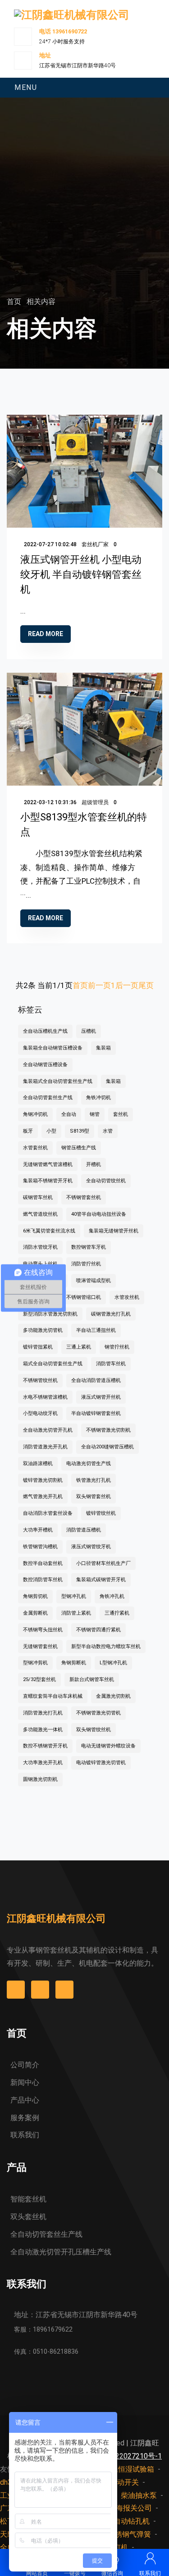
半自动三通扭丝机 (96, 1330)
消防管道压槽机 (84, 1530)
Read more (46, 634)
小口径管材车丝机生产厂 (103, 1563)
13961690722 (70, 31)
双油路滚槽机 (38, 1464)
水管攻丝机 (127, 1297)
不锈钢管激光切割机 (108, 1430)
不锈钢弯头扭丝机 (43, 1630)
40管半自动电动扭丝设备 (99, 1214)
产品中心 (25, 2100)
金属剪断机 (35, 1613)
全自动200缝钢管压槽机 (107, 1447)
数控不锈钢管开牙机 (45, 1746)
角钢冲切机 (35, 1114)
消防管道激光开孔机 (45, 1447)
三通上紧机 (79, 1347)
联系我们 (25, 2135)
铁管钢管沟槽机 (40, 1547)
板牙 (28, 1131)
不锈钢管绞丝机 (40, 1380)
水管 (108, 1131)
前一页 (99, 985)
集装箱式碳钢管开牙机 (101, 1580)
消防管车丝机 (111, 1364)
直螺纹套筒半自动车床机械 (53, 1696)
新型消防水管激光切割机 (50, 1314)
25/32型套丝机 (39, 1679)
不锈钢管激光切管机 (98, 1713)
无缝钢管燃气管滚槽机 (48, 1164)
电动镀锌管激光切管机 (101, 1763)
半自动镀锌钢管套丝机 (96, 1413)
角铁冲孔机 (112, 1596)
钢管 (95, 1114)
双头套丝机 (28, 2217)
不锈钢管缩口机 (84, 1297)
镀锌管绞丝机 (101, 1513)
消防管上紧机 (76, 1613)
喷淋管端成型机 (94, 1281)
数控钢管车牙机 (89, 1247)
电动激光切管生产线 (89, 1464)
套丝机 (121, 1114)
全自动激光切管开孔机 (48, 1430)
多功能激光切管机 (43, 1330)
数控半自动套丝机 (43, 1563)
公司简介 (25, 2065)
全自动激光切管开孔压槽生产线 (61, 2252)
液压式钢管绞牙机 (91, 1547)
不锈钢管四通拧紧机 (98, 1630)
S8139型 (80, 1131)
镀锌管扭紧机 (38, 1347)
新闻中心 (25, 2082)
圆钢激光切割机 (40, 1779)
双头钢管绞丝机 (94, 1730)
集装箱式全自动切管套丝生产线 (58, 1081)
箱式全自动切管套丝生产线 (53, 1364)
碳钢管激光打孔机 (111, 1314)
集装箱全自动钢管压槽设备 (53, 1048)
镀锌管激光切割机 (43, 1480)
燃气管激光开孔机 (43, 1496)
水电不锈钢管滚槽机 (45, 1397)
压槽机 (89, 1031)
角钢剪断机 (74, 1663)
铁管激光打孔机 (94, 1480)
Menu (26, 87)
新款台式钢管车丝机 (92, 1679)
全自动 (69, 1114)
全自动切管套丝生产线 (48, 1098)
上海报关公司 (130, 2508)
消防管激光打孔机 (43, 1713)
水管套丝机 (35, 1148)
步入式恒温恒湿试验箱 (118, 2469)
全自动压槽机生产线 (45, 1031)
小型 (51, 1131)
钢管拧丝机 (117, 1347)
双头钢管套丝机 (94, 1496)
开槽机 (94, 1164)
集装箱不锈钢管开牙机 (48, 1181)
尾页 (146, 985)
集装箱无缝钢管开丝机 (114, 1231)
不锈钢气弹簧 (129, 2534)
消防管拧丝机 (86, 1264)
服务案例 (25, 2118)
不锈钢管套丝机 (84, 1197)
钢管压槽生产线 (79, 1148)
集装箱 (103, 1048)
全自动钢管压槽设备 (45, 1065)
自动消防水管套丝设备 (48, 1513)
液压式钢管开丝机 (101, 1397)
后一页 (127, 985)
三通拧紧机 (117, 1613)
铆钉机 (117, 2547)
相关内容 (41, 302)
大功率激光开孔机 (43, 1763)
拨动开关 (124, 2482)
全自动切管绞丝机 (106, 1181)
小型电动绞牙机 (40, 1413)
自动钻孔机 (132, 2521)
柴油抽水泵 (139, 2495)
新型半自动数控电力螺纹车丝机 (106, 1646)
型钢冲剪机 (35, 1663)
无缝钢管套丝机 (40, 1646)
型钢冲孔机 (74, 1596)
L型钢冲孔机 (113, 1663)
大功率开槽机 (38, 1530)
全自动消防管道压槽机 (96, 1380)
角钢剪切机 (35, 1596)
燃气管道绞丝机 (40, 1214)
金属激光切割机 (113, 1696)
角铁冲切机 (98, 1098)
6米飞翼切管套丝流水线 (49, 1231)
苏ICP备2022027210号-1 (121, 2456)
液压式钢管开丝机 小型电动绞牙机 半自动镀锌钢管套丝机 (81, 574)
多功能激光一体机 (43, 1730)
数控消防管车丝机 (43, 1580)
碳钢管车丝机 (38, 1197)
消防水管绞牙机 (40, 1247)
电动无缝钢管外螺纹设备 (108, 1746)
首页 (15, 302)
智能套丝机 (28, 2199)
